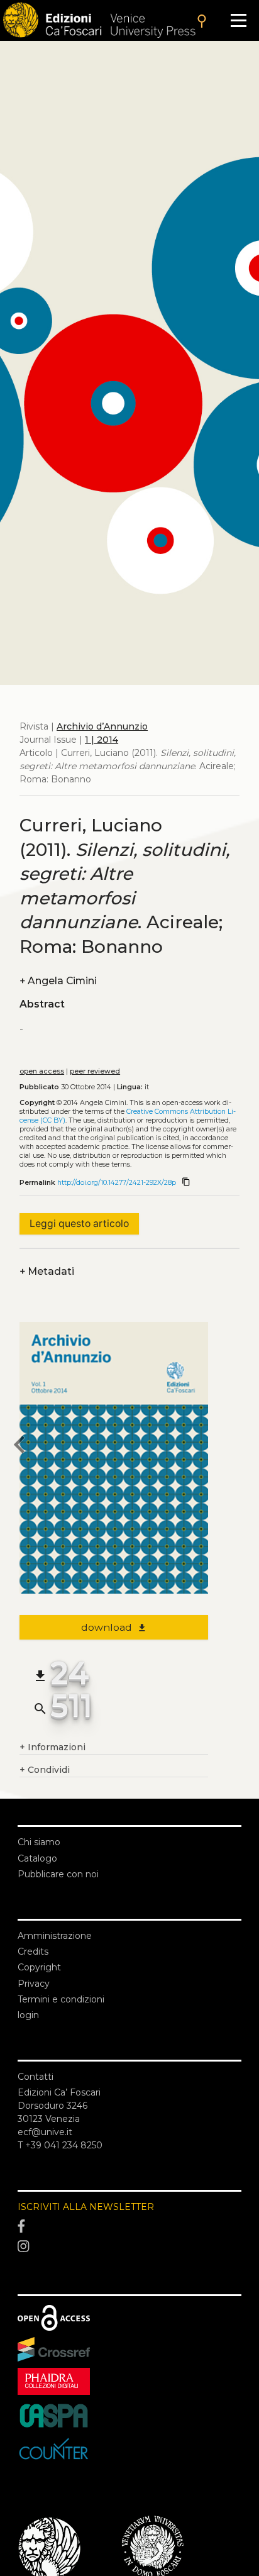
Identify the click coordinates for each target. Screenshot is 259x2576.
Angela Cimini (58, 981)
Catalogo (37, 1858)
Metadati (47, 1271)
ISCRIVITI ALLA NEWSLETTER (86, 2207)
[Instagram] (129, 2246)
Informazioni (52, 1747)
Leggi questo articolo (79, 1224)
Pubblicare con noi (58, 1874)
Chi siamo (39, 1842)
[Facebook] (129, 2227)
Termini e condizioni (61, 1999)
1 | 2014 (102, 740)
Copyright (39, 1967)
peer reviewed (95, 1071)
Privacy (34, 1984)
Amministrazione (55, 1936)
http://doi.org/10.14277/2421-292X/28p (117, 1183)
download (114, 1627)
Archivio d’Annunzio (102, 726)
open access (42, 1071)
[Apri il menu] (239, 20)
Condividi (45, 1770)
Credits (33, 1951)
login (28, 2015)
